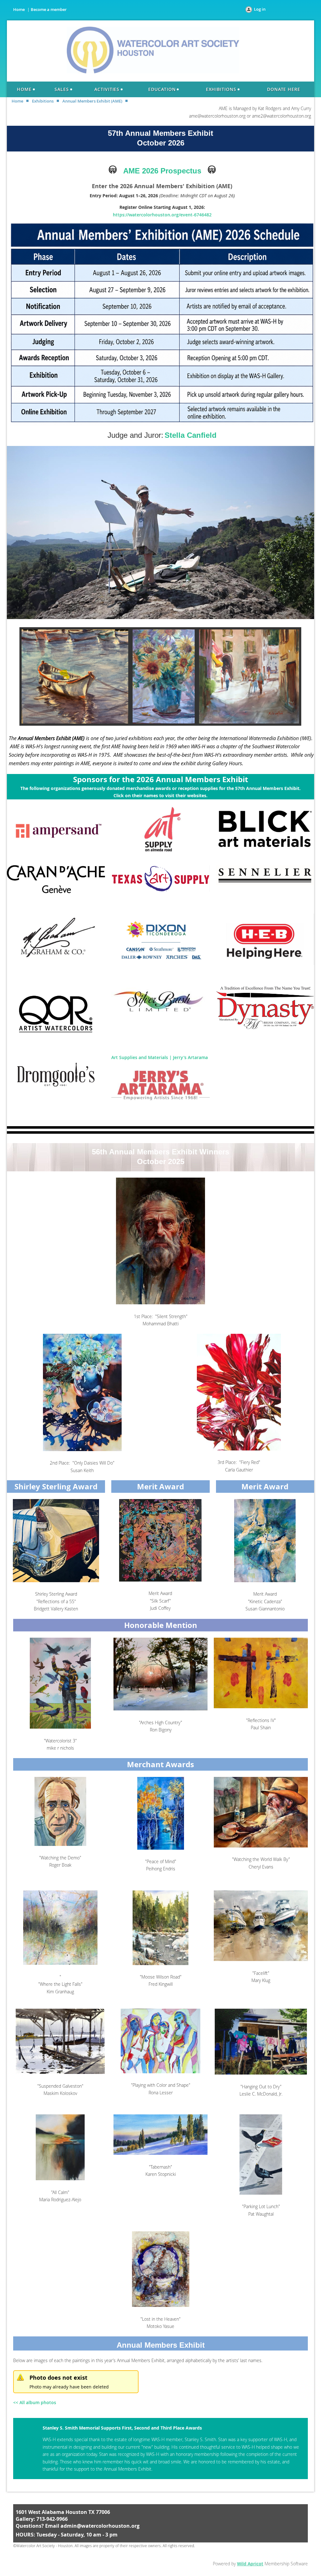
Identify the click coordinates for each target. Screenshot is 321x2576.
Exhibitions (43, 101)
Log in (260, 9)
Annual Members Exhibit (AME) (92, 101)
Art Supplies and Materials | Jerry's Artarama (160, 1057)
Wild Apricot (250, 2564)
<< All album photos (35, 2402)
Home (19, 9)
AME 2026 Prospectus (162, 171)
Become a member (49, 9)
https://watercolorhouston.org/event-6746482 (162, 215)
